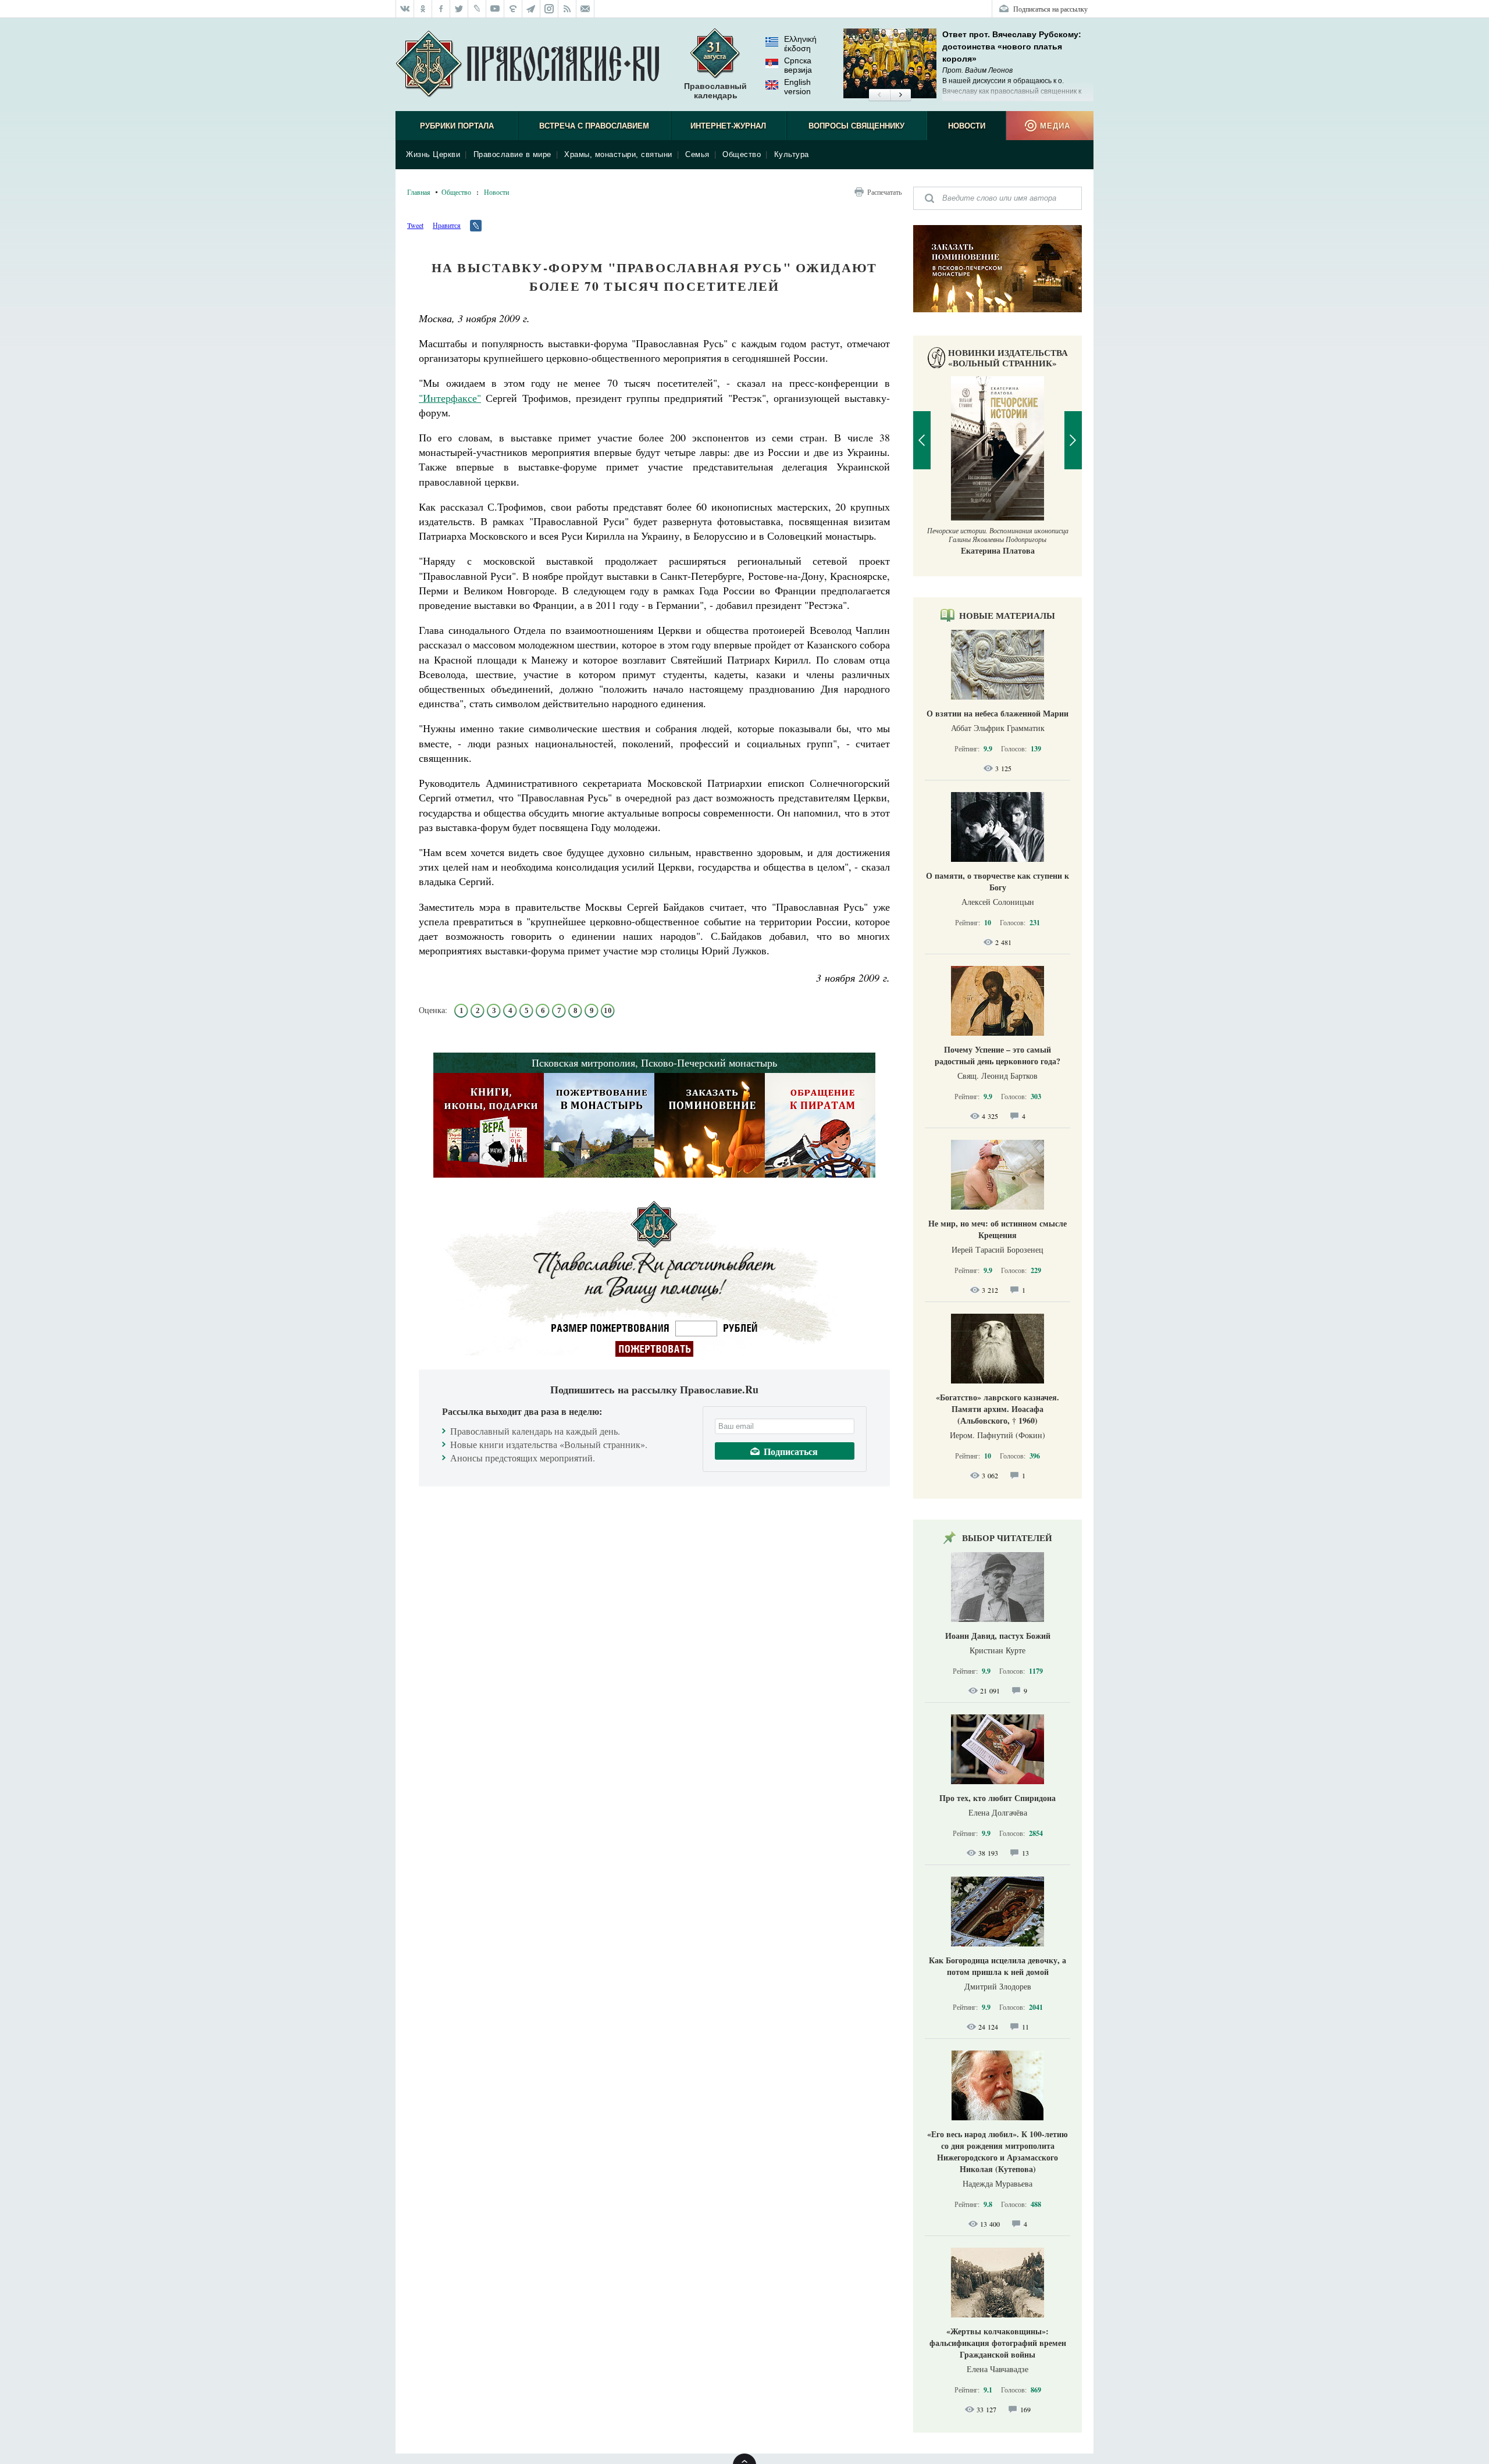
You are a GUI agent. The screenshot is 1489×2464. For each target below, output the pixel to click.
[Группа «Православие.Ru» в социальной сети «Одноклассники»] (423, 9)
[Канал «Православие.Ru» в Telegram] (531, 9)
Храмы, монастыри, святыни (618, 154)
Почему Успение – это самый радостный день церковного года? (998, 1055)
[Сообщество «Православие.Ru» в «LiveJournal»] (477, 9)
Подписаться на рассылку (1050, 9)
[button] (879, 95)
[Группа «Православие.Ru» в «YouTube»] (495, 9)
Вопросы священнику (856, 126)
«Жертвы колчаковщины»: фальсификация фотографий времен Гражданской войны (998, 2343)
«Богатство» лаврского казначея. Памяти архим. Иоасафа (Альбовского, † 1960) (998, 1409)
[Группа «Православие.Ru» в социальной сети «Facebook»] (441, 9)
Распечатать (884, 192)
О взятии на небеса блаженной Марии (998, 713)
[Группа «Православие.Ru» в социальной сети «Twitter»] (459, 9)
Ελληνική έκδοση (800, 44)
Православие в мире (512, 154)
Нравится (447, 225)
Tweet (415, 225)
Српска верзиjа (798, 65)
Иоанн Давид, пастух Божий (998, 1636)
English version (797, 87)
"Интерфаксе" (450, 398)
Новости (967, 126)
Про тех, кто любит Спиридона (998, 1798)
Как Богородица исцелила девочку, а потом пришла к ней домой (998, 1966)
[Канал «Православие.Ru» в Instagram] (549, 9)
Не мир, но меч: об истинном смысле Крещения (998, 1229)
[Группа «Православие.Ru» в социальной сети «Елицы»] (513, 9)
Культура (792, 154)
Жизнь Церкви (433, 154)
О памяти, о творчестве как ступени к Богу (998, 881)
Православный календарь (715, 91)
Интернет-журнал (728, 126)
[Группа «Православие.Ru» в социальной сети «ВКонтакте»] (405, 9)
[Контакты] (585, 9)
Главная (419, 192)
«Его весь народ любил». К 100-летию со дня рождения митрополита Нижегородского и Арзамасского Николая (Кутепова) (998, 2151)
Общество (742, 154)
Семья (697, 154)
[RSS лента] (567, 9)
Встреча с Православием (594, 126)
